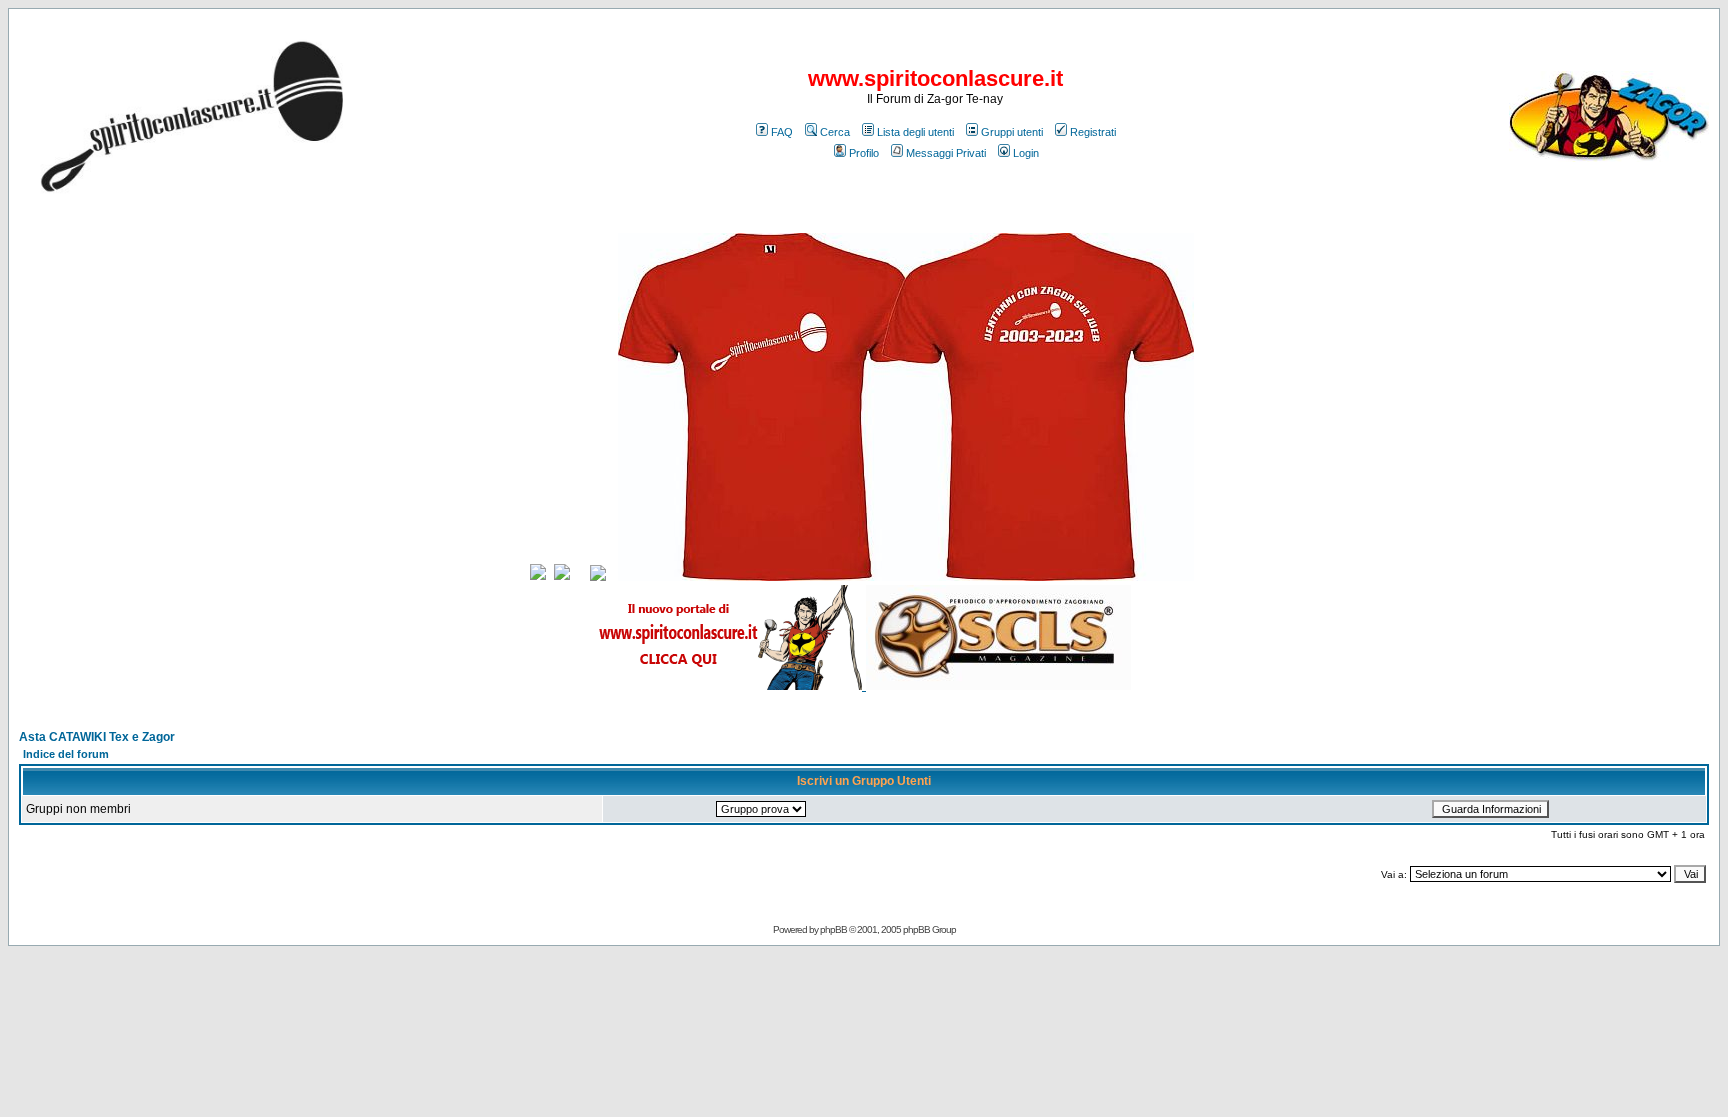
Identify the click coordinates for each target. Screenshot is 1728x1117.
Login (1026, 153)
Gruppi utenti (1012, 132)
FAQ (782, 132)
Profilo (864, 153)
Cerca (835, 132)
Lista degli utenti (915, 132)
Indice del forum (66, 754)
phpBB (833, 929)
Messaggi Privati (946, 153)
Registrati (1093, 132)
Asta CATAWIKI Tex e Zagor (97, 737)
